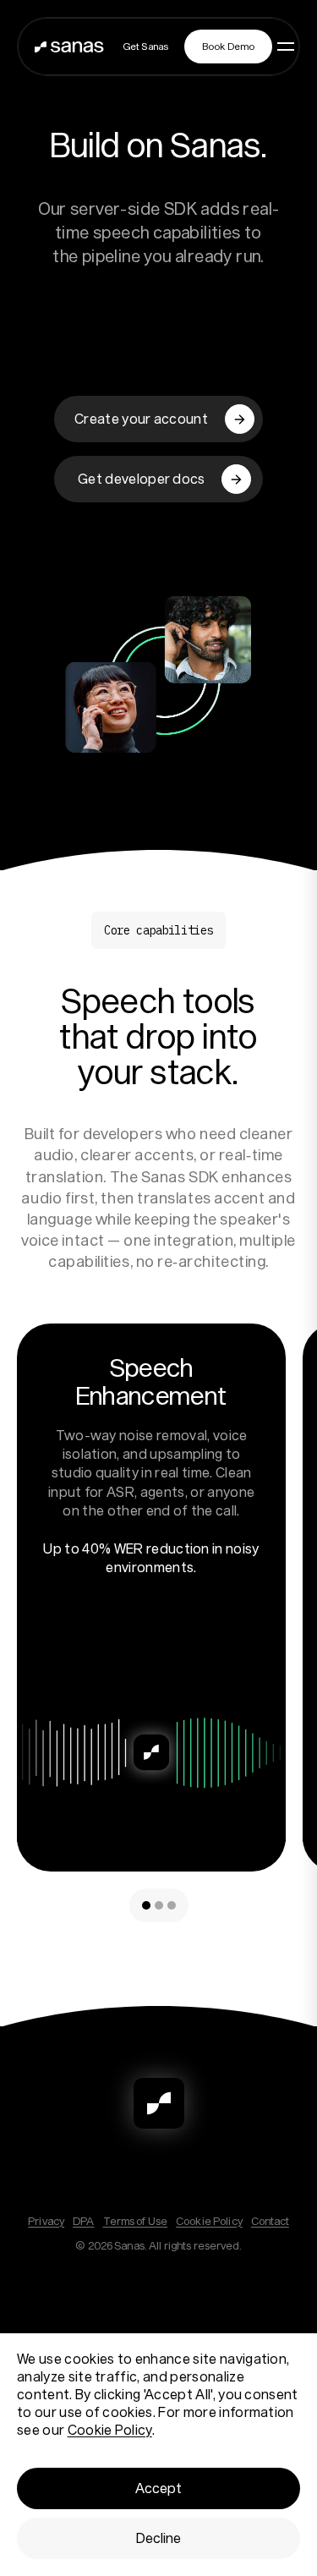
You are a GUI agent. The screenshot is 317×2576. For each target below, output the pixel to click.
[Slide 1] (146, 1905)
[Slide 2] (159, 1905)
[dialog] (158, 2455)
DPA (83, 2221)
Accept (158, 2488)
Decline (158, 2538)
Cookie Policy (209, 2221)
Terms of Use (136, 2221)
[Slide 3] (172, 1905)
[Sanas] (69, 47)
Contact (270, 2221)
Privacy (46, 2221)
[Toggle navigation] (293, 47)
